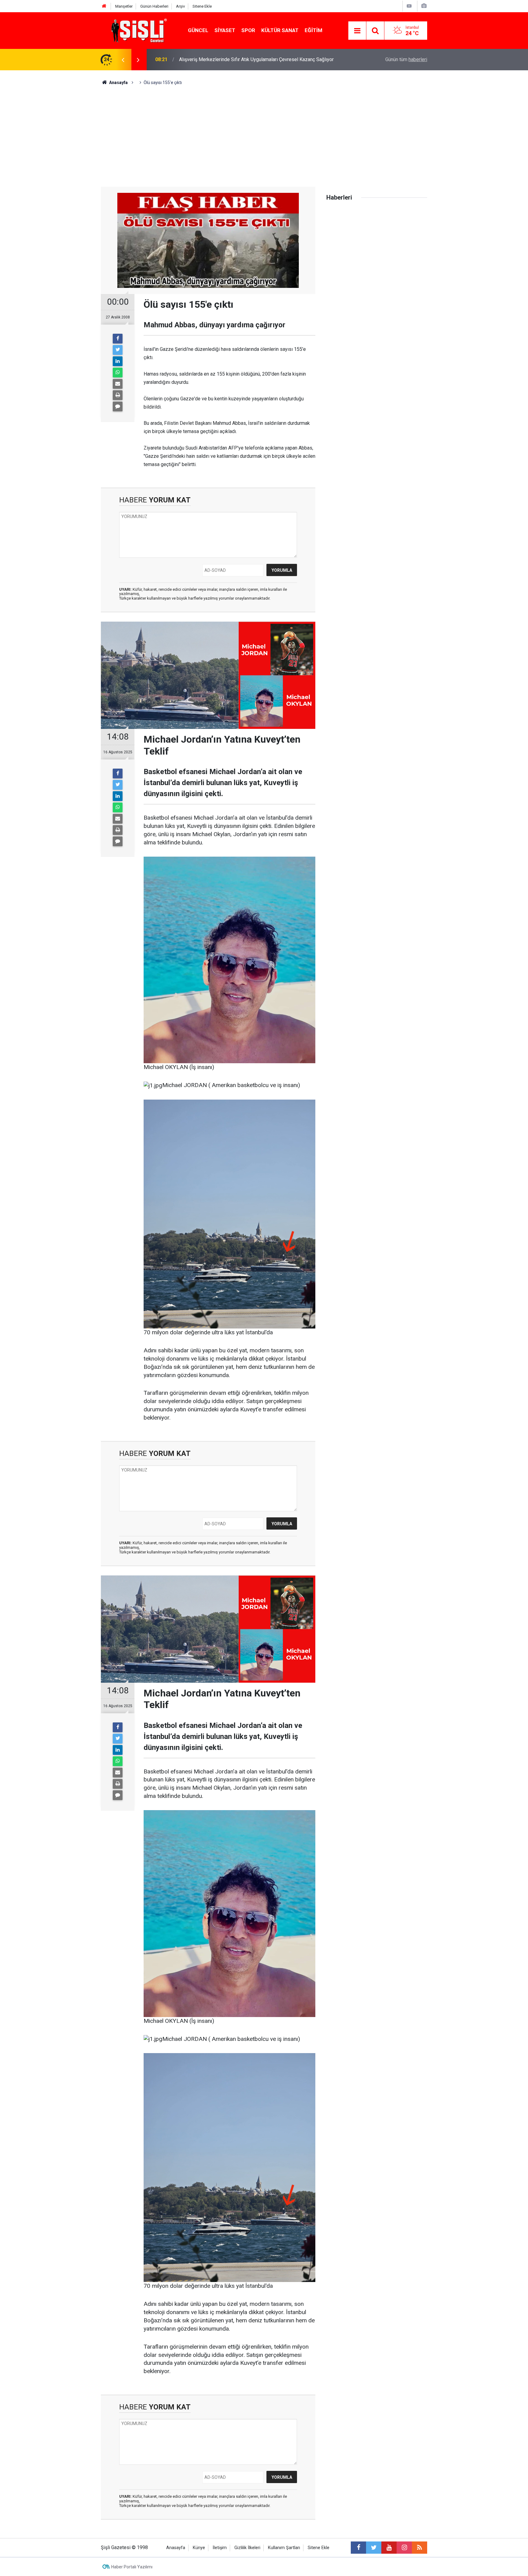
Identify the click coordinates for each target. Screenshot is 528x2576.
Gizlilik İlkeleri (247, 2548)
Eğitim (313, 30)
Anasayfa (176, 2548)
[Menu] (357, 31)
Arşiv (180, 6)
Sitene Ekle (202, 6)
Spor (248, 30)
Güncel (198, 30)
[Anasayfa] (104, 6)
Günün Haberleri (154, 6)
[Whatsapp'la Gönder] (118, 373)
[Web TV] (409, 6)
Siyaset (225, 30)
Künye (199, 2548)
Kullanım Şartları (284, 2548)
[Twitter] (118, 350)
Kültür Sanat (280, 30)
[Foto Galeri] (424, 6)
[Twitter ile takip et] (374, 2548)
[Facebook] (118, 339)
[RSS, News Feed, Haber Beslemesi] (420, 2548)
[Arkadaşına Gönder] (118, 384)
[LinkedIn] (118, 361)
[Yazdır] (118, 395)
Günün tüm (406, 59)
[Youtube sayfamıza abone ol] (389, 2548)
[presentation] (123, 60)
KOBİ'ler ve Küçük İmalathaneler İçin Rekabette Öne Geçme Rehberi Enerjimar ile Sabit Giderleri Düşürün (261, 59)
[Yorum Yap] (118, 406)
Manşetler (124, 6)
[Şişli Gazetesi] (137, 30)
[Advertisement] (264, 132)
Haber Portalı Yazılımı (132, 2567)
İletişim (220, 2548)
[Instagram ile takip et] (404, 2548)
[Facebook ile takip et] (358, 2548)
